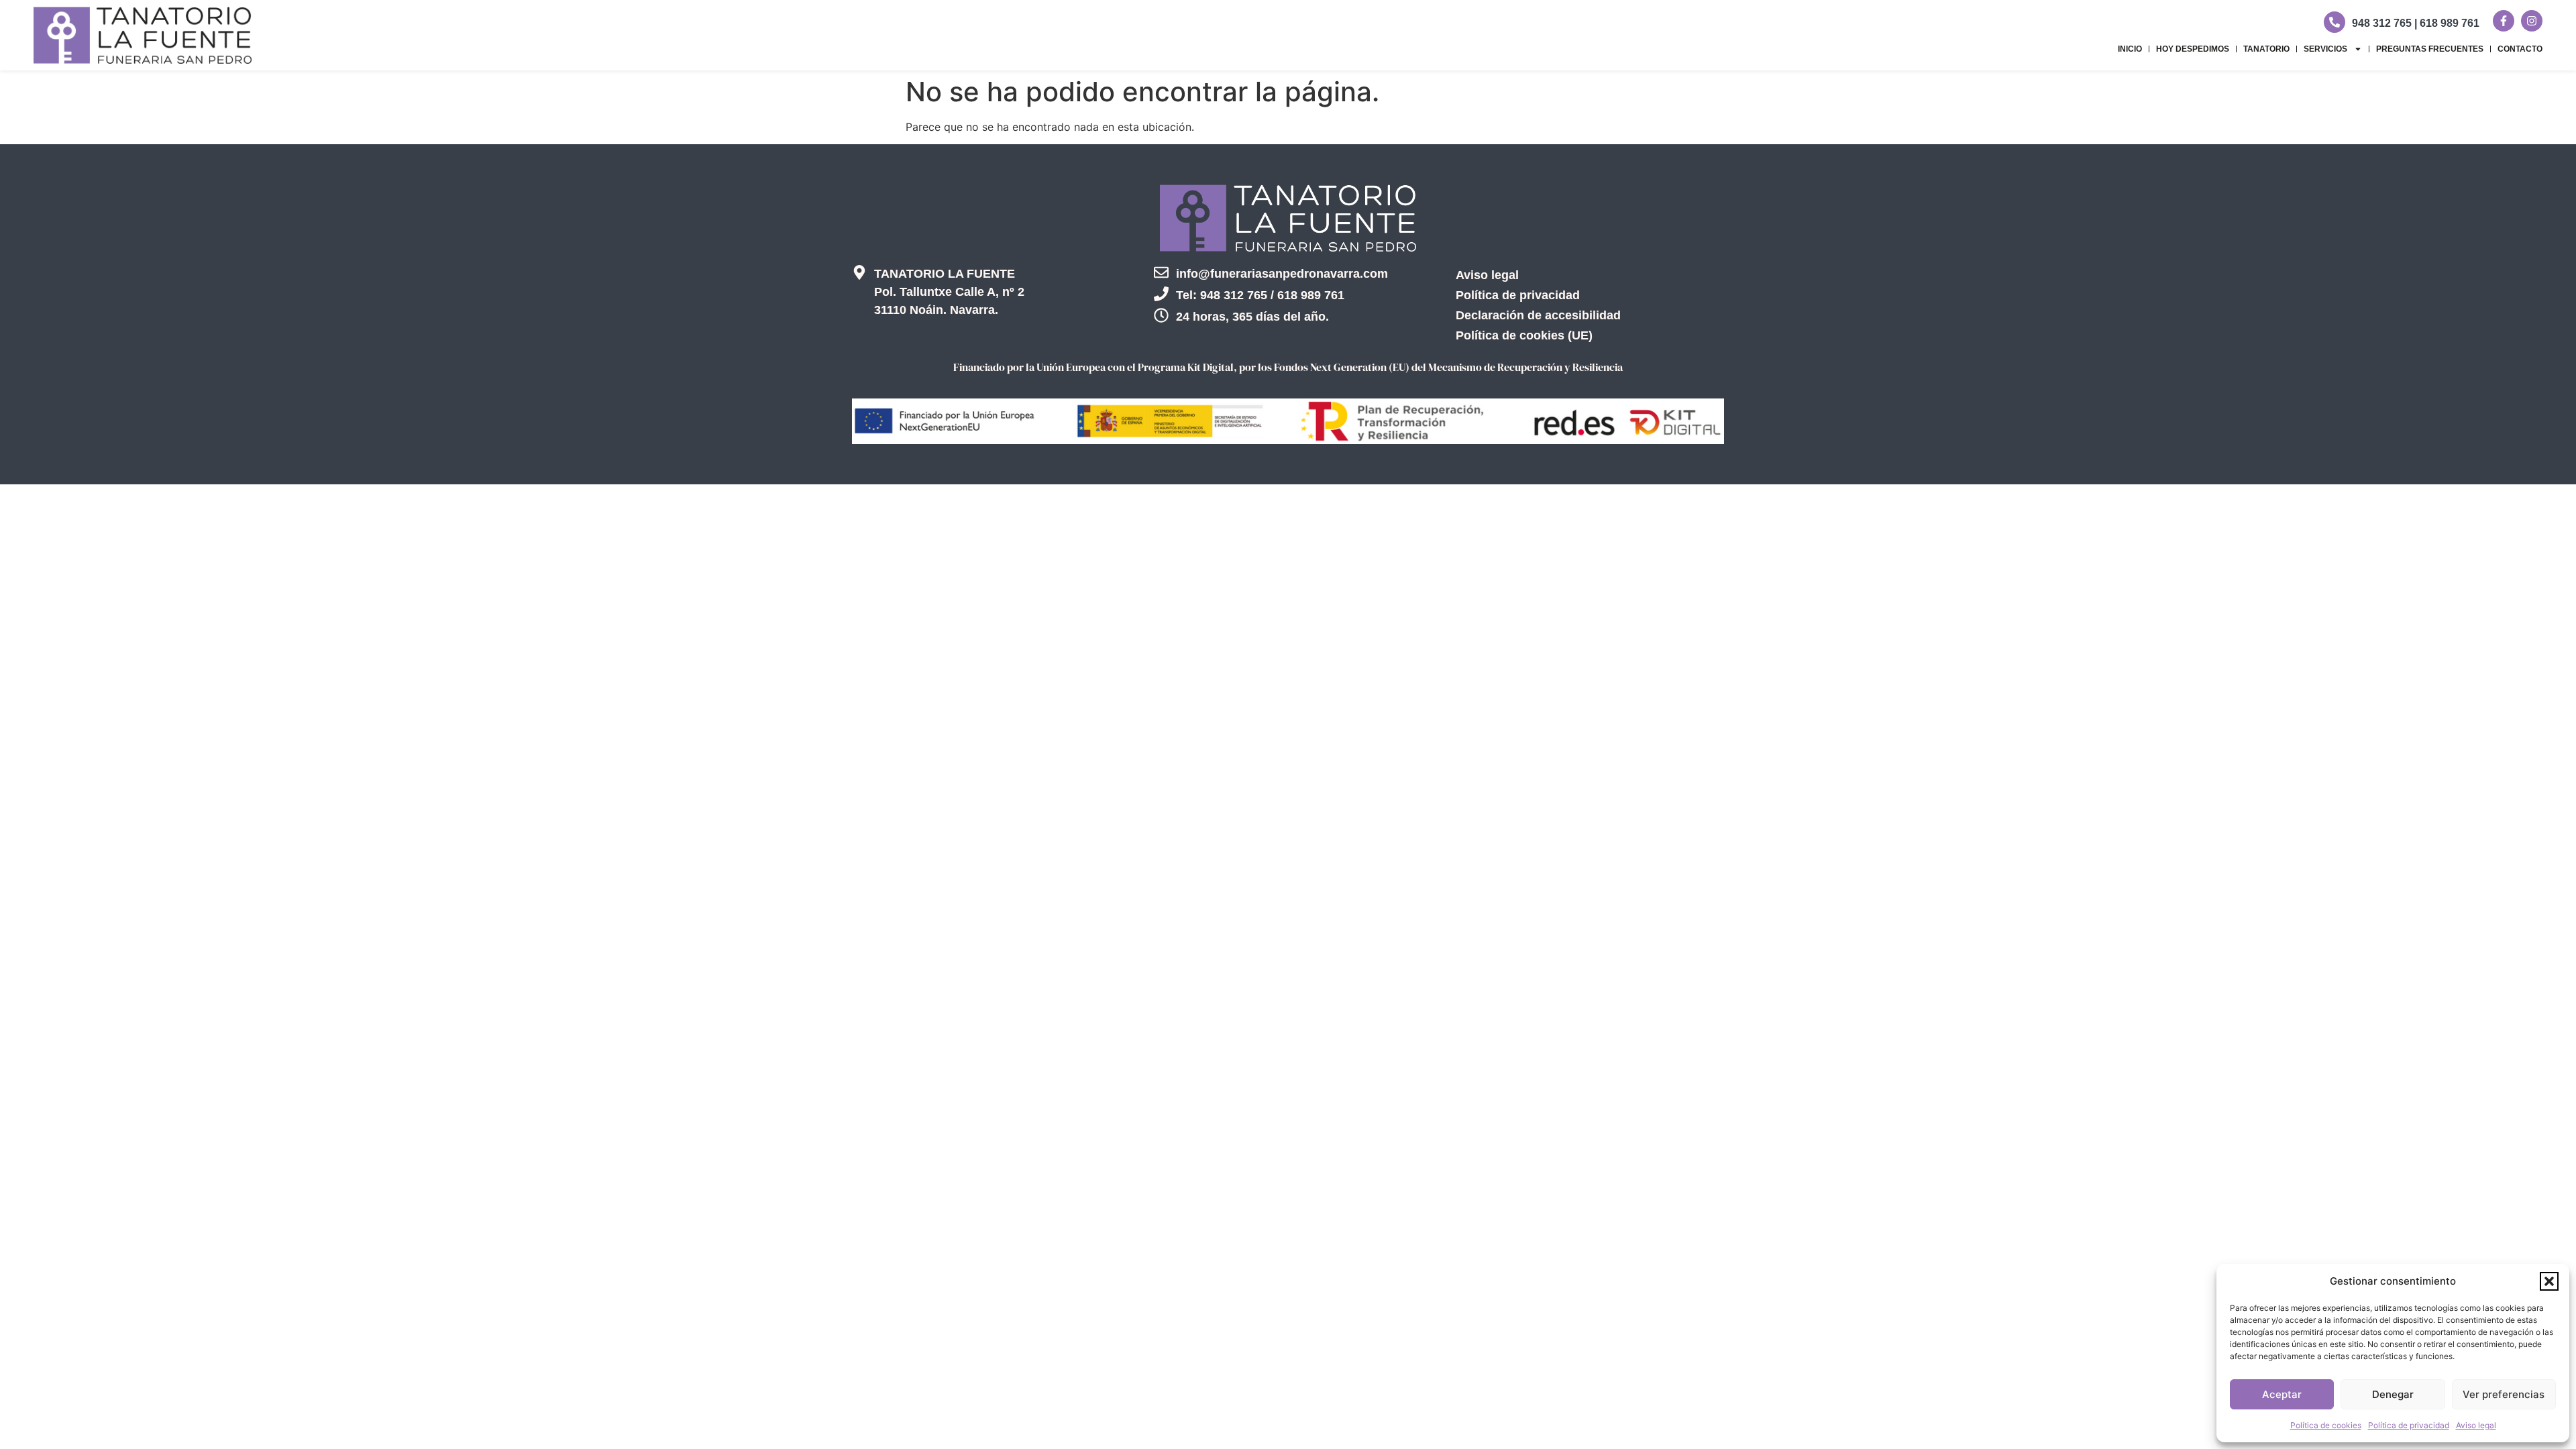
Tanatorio (2266, 49)
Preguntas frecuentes (2430, 49)
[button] (2549, 1281)
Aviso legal (2476, 1425)
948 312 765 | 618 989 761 (2416, 23)
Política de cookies (2326, 1425)
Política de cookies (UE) (1524, 335)
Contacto (2520, 49)
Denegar (2393, 1394)
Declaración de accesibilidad (1538, 315)
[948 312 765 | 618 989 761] (2334, 22)
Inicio (2130, 49)
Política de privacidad (2409, 1425)
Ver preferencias (2504, 1394)
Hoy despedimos (2193, 49)
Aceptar (2282, 1394)
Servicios (2325, 49)
